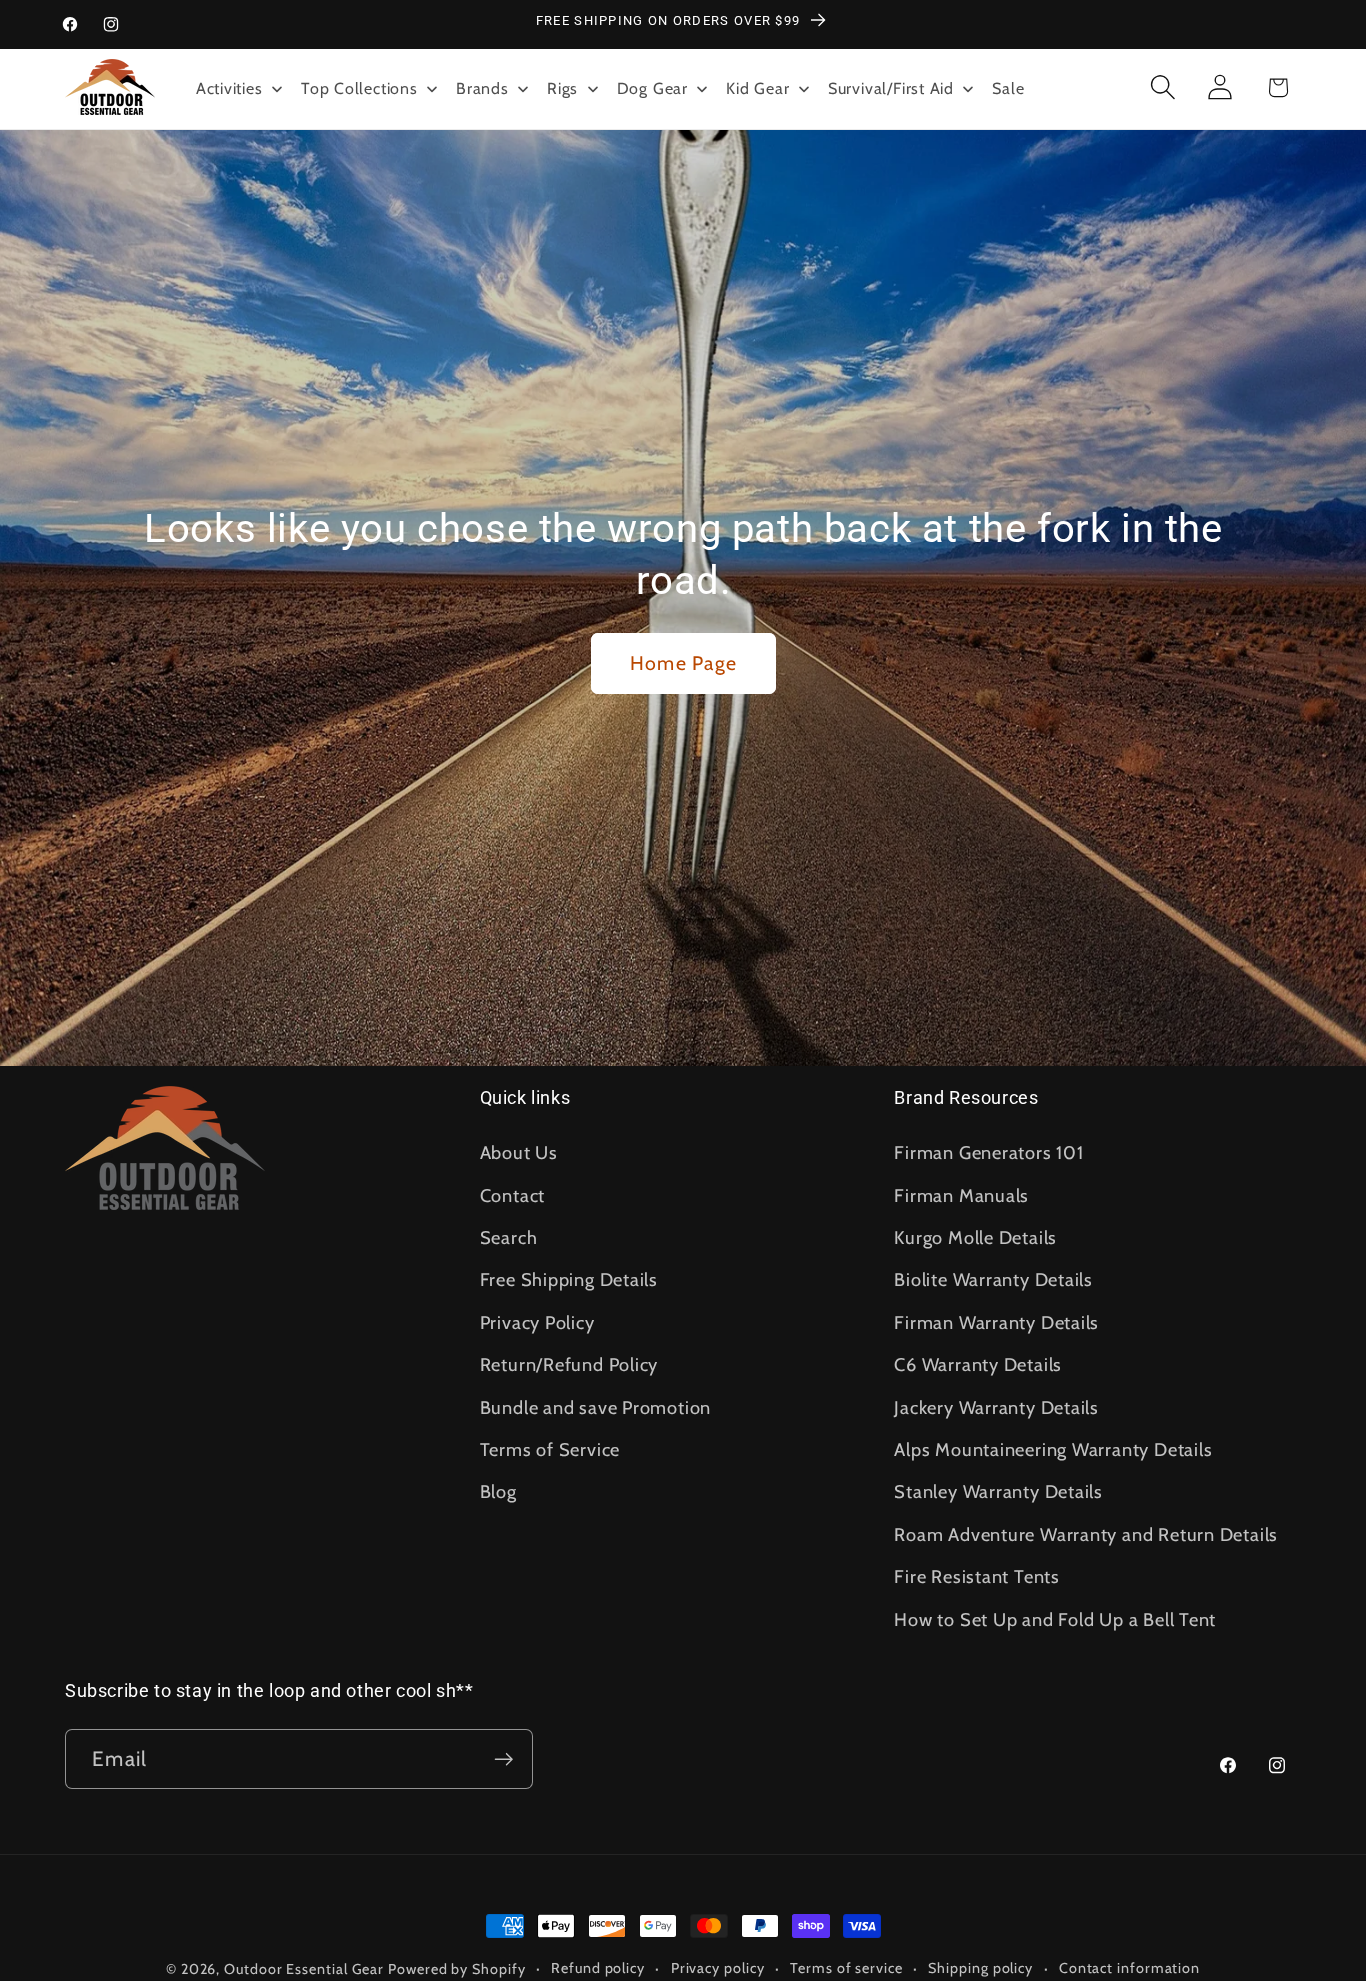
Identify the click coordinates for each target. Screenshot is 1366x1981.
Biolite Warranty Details (993, 1279)
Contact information (1129, 1968)
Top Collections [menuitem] (359, 88)
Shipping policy (980, 1968)
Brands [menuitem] (482, 88)
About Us (519, 1152)
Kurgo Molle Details (975, 1237)
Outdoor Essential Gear (306, 1969)
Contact (512, 1195)
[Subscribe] (503, 1759)
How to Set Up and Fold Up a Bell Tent (1055, 1619)
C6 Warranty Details (978, 1364)
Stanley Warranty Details (998, 1491)
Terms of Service (550, 1449)
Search (509, 1237)
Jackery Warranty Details (996, 1407)
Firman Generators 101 (988, 1152)
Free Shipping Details (569, 1279)
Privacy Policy (537, 1322)
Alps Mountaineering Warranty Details (1053, 1449)
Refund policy (598, 1968)
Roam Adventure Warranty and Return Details (1086, 1534)
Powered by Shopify (456, 1969)
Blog (498, 1491)
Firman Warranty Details (996, 1322)
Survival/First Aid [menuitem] (891, 88)
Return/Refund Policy (569, 1364)
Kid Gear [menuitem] (757, 88)
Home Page (683, 663)
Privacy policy (718, 1968)
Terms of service (846, 1968)
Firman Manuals (961, 1195)
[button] (1163, 87)
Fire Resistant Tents (977, 1576)
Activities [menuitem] (229, 88)
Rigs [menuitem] (562, 88)
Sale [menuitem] (1008, 88)
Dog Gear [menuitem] (652, 88)
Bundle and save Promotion (596, 1407)
